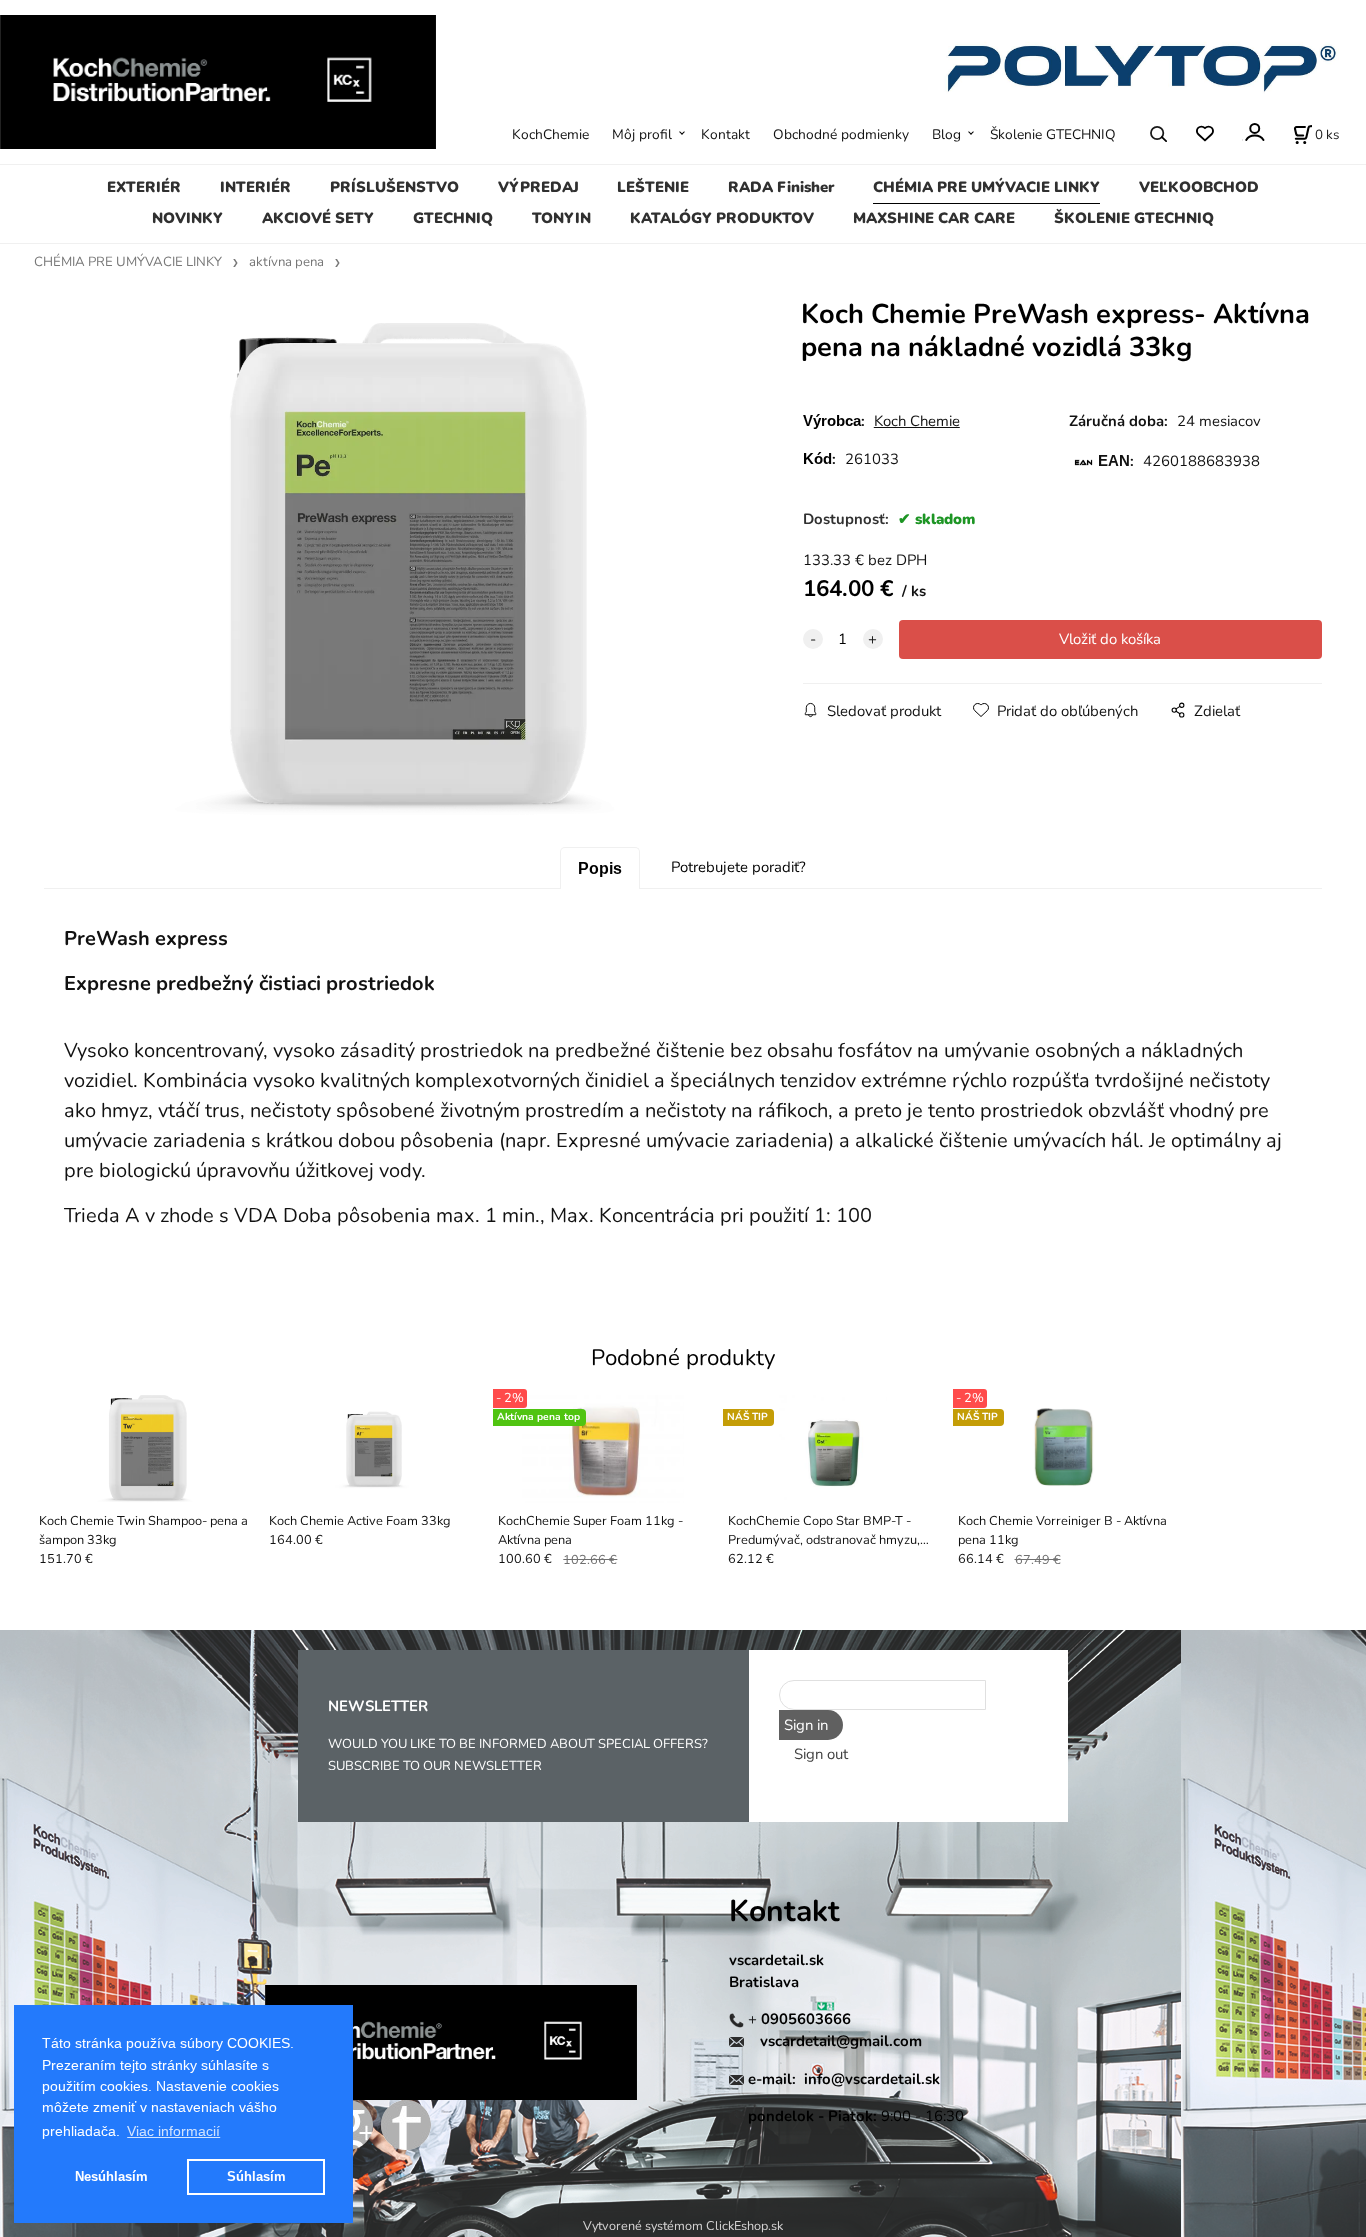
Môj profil (642, 134)
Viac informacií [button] (173, 2131)
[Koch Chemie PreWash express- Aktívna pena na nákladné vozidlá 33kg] (391, 570)
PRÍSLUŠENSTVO (394, 187)
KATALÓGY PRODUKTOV (722, 218)
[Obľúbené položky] (1204, 133)
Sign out (821, 1754)
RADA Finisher (781, 187)
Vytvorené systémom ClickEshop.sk (683, 2225)
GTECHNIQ (453, 218)
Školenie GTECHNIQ (1053, 134)
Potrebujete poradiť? (738, 867)
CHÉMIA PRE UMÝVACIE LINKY (986, 187)
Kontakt (725, 134)
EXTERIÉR (144, 187)
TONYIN (561, 218)
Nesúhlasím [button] (111, 2176)
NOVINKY (187, 218)
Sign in (806, 1725)
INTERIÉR (255, 187)
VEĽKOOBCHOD (1199, 187)
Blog (946, 134)
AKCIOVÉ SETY (318, 218)
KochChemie (550, 134)
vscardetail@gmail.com (841, 2041)
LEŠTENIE (653, 187)
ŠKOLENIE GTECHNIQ (1134, 218)
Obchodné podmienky (841, 134)
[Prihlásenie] (1253, 132)
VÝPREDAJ (538, 187)
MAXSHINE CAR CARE (934, 218)
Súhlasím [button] (256, 2176)
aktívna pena (286, 262)
